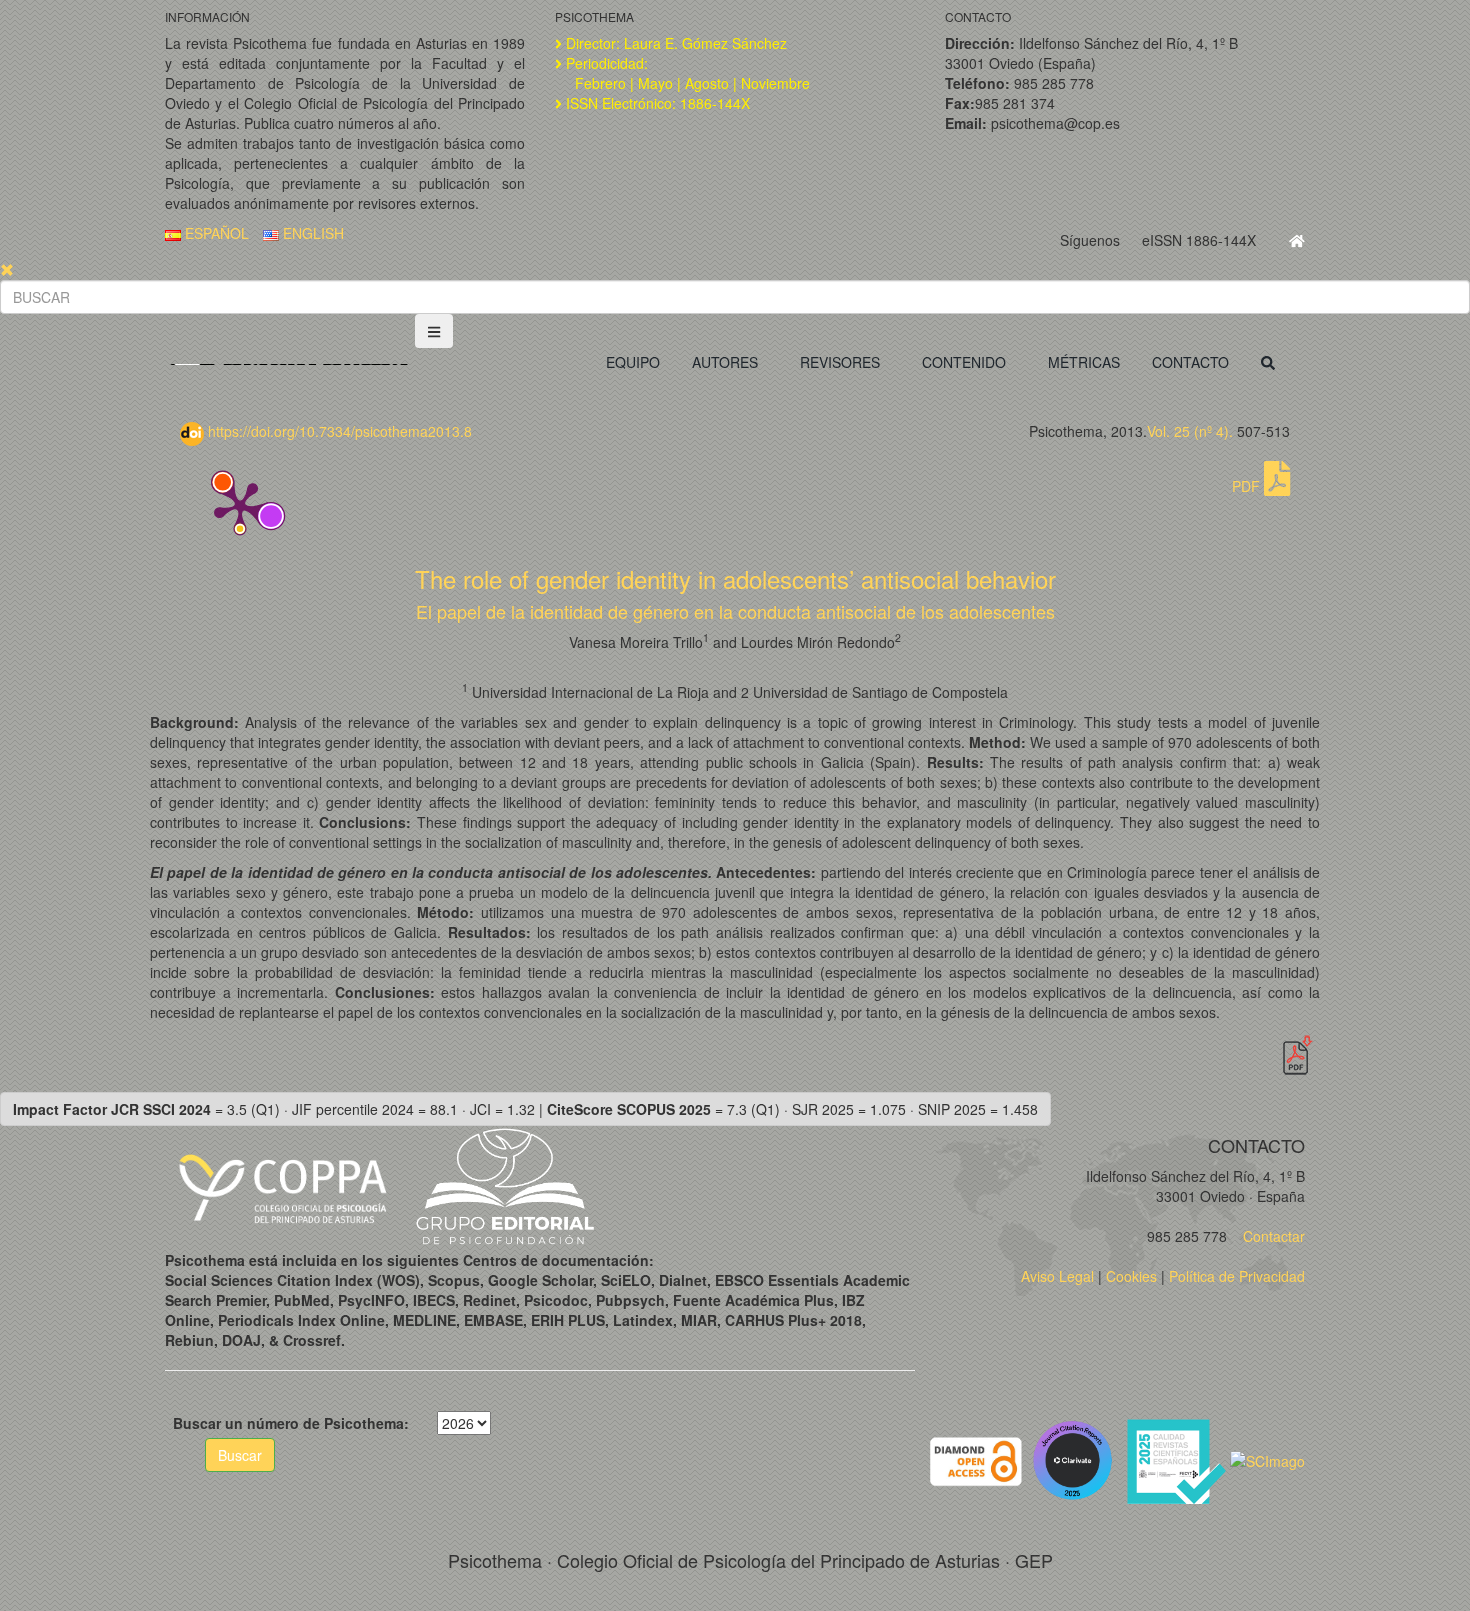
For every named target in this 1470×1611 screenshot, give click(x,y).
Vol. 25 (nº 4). (1190, 431)
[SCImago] (1267, 1459)
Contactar (1272, 1236)
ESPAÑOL (215, 233)
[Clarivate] (1076, 1459)
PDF (1248, 486)
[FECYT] (1178, 1459)
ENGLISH (311, 233)
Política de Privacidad (1237, 1276)
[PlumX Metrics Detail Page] (240, 506)
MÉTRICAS (1084, 362)
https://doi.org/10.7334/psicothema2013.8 (338, 431)
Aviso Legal (1057, 1276)
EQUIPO (633, 362)
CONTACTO (1190, 362)
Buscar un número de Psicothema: (291, 1423)
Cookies (1131, 1276)
